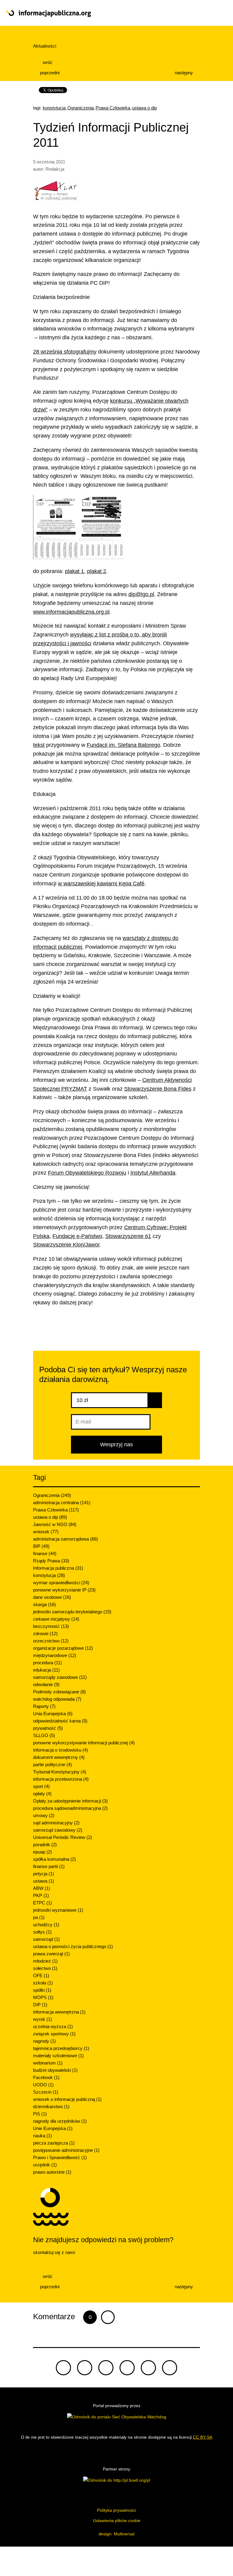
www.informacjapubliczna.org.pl (71, 612)
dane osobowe (52, 1597)
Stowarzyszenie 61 (128, 1236)
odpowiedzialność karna (60, 1721)
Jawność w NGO (55, 1524)
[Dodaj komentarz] (108, 2317)
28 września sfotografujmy (65, 352)
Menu (205, 13)
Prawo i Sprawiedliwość (60, 2157)
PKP (41, 1895)
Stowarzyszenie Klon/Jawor (66, 1245)
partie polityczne (52, 1764)
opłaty (42, 1794)
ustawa (44, 1881)
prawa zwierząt (51, 1954)
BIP (41, 1546)
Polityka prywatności (116, 2510)
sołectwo (45, 1968)
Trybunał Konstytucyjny (60, 1772)
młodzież (45, 1961)
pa (39, 1917)
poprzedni (49, 73)
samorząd (46, 1939)
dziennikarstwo (51, 2106)
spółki (42, 1990)
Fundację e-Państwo (77, 1236)
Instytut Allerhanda (153, 1173)
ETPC (42, 1903)
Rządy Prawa (51, 1561)
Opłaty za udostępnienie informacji (70, 1801)
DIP (40, 2005)
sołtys (42, 1932)
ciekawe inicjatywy (56, 1619)
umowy (44, 1815)
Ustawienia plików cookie (117, 2521)
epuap (42, 1852)
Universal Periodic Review (62, 1837)
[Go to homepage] (94, 14)
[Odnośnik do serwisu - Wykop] (148, 2368)
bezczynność (51, 1626)
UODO (43, 2085)
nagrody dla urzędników (60, 2121)
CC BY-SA (203, 2437)
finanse (45, 1553)
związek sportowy (54, 2034)
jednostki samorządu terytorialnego (72, 1612)
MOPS (43, 1997)
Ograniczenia (81, 108)
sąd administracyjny (56, 1823)
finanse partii (49, 1866)
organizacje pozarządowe (63, 1648)
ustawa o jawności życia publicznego (73, 1946)
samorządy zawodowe (60, 1677)
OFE (41, 1976)
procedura (47, 1663)
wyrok (42, 2019)
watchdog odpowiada (57, 1699)
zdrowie (45, 1633)
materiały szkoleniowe (58, 2056)
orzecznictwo (51, 1641)
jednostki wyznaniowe (58, 1910)
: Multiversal (116, 2534)
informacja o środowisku (61, 1750)
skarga (44, 1604)
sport (41, 1786)
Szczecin (46, 2092)
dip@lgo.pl (141, 594)
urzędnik (45, 2165)
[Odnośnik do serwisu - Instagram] (170, 2368)
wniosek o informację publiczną (67, 2099)
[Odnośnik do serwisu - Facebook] (106, 2368)
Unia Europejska (53, 1714)
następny (184, 73)
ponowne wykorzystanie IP (64, 1590)
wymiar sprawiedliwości (61, 1583)
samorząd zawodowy (58, 1830)
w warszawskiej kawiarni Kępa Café (101, 884)
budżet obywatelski (55, 2070)
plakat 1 (74, 571)
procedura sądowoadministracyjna (70, 1808)
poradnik (45, 1845)
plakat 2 (97, 571)
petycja (44, 1874)
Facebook (46, 2077)
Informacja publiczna (58, 1568)
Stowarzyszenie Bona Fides (158, 1089)
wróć (47, 62)
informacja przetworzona (61, 1779)
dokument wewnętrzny (59, 1757)
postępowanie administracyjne (66, 2150)
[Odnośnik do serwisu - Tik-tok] (63, 2368)
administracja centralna (62, 1503)
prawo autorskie (52, 2172)
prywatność (48, 1728)
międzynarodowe (55, 1655)
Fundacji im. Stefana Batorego (123, 745)
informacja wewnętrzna (59, 2012)
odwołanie (46, 1684)
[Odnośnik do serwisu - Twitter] (85, 2368)
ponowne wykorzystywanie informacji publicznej (84, 1743)
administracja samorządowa (66, 1539)
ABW (42, 1888)
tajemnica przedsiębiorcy (61, 2048)
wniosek (46, 1532)
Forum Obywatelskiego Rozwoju (87, 1173)
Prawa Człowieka (113, 108)
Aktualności (45, 46)
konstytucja (54, 108)
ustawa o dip (144, 108)
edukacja (46, 1670)
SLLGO (44, 1735)
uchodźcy (46, 1925)
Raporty (44, 1706)
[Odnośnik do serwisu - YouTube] (127, 2368)
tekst (39, 745)
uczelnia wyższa (53, 2026)
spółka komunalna (54, 1859)
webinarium (48, 2063)
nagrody (44, 2041)
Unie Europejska (53, 2128)
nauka (42, 2136)
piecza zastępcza (54, 2143)
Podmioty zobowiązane (59, 1692)
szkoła (43, 1983)
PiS (40, 2114)
